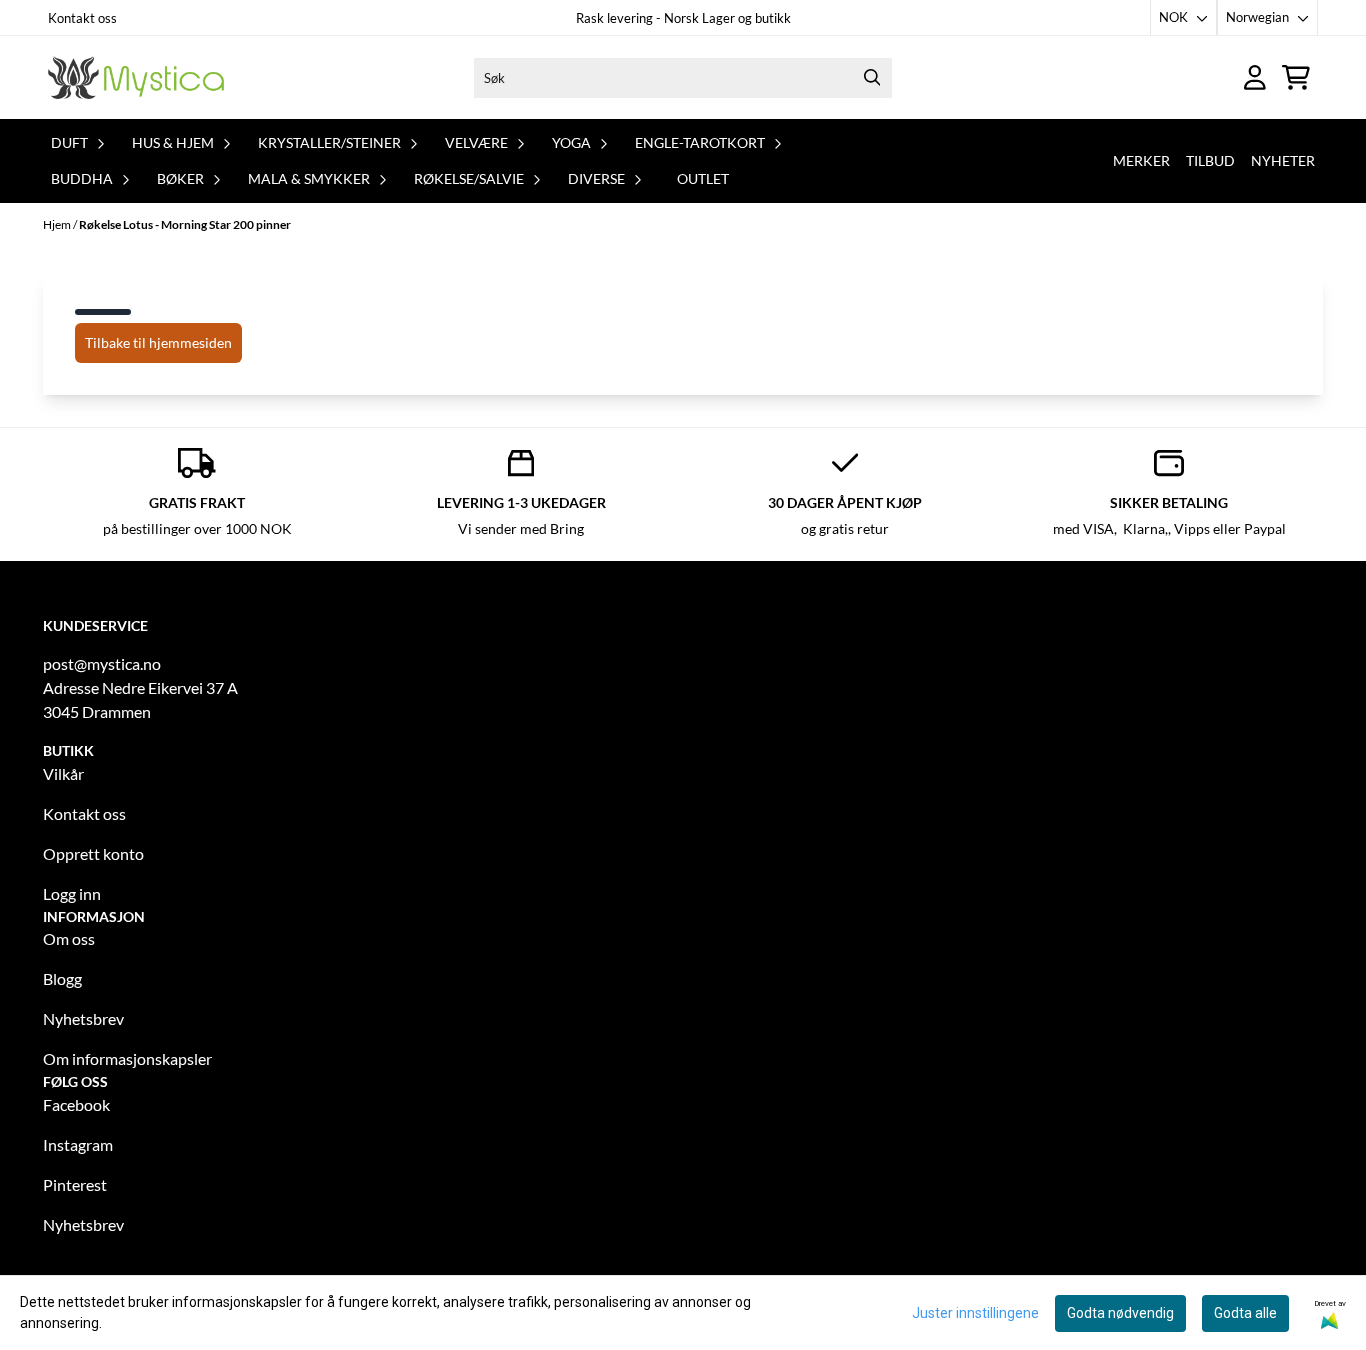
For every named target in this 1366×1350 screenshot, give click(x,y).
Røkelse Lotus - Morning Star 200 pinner (185, 224)
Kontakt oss (82, 18)
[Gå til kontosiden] (1255, 77)
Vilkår (63, 773)
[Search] (872, 78)
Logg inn (72, 893)
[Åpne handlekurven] (1296, 77)
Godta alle (1245, 1313)
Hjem (58, 224)
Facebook (76, 1104)
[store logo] (136, 77)
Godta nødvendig (1120, 1313)
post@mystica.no (102, 663)
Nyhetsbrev (83, 1018)
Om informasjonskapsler (127, 1058)
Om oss (69, 938)
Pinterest (75, 1184)
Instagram (78, 1144)
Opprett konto (93, 853)
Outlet (703, 178)
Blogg (62, 978)
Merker (1141, 160)
